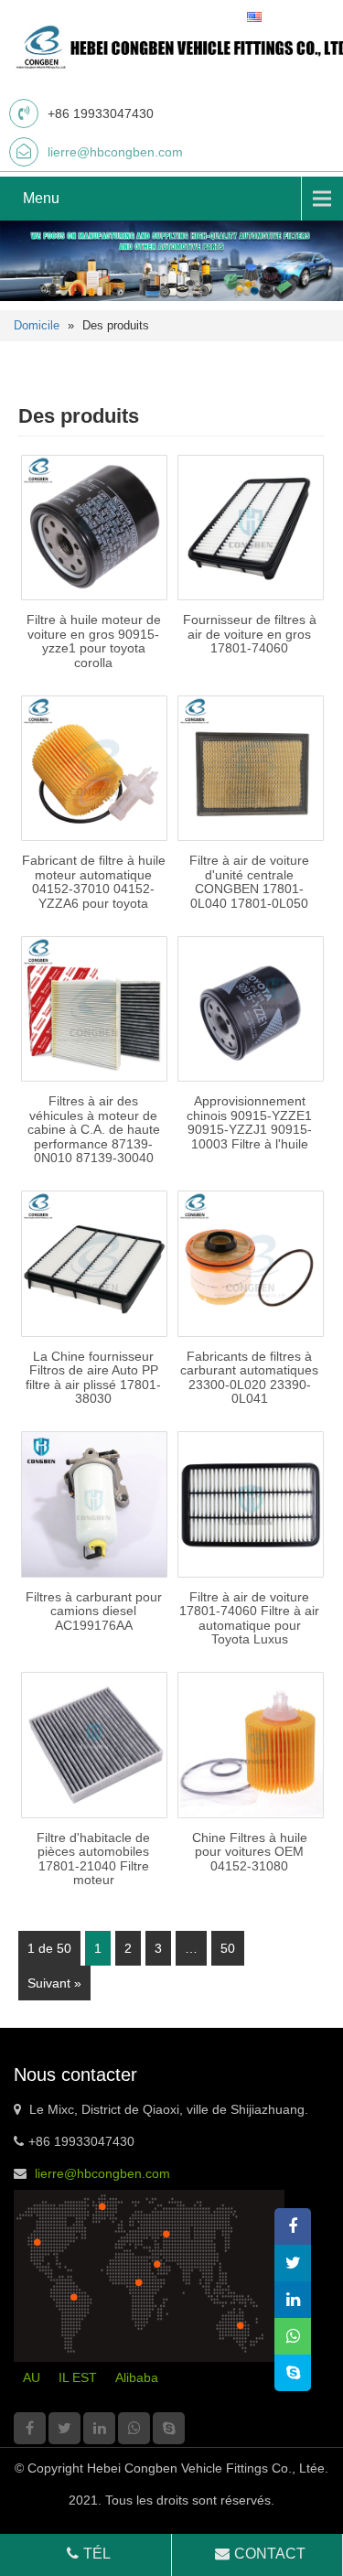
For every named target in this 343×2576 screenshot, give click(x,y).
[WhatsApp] (134, 2428)
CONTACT (270, 2554)
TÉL (97, 2554)
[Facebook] (30, 2428)
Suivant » (54, 1983)
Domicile (37, 325)
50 (228, 1948)
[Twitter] (64, 2428)
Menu (41, 198)
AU (32, 2377)
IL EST (78, 2377)
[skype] (169, 2428)
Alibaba (137, 2377)
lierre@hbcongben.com (115, 152)
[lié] (99, 2428)
